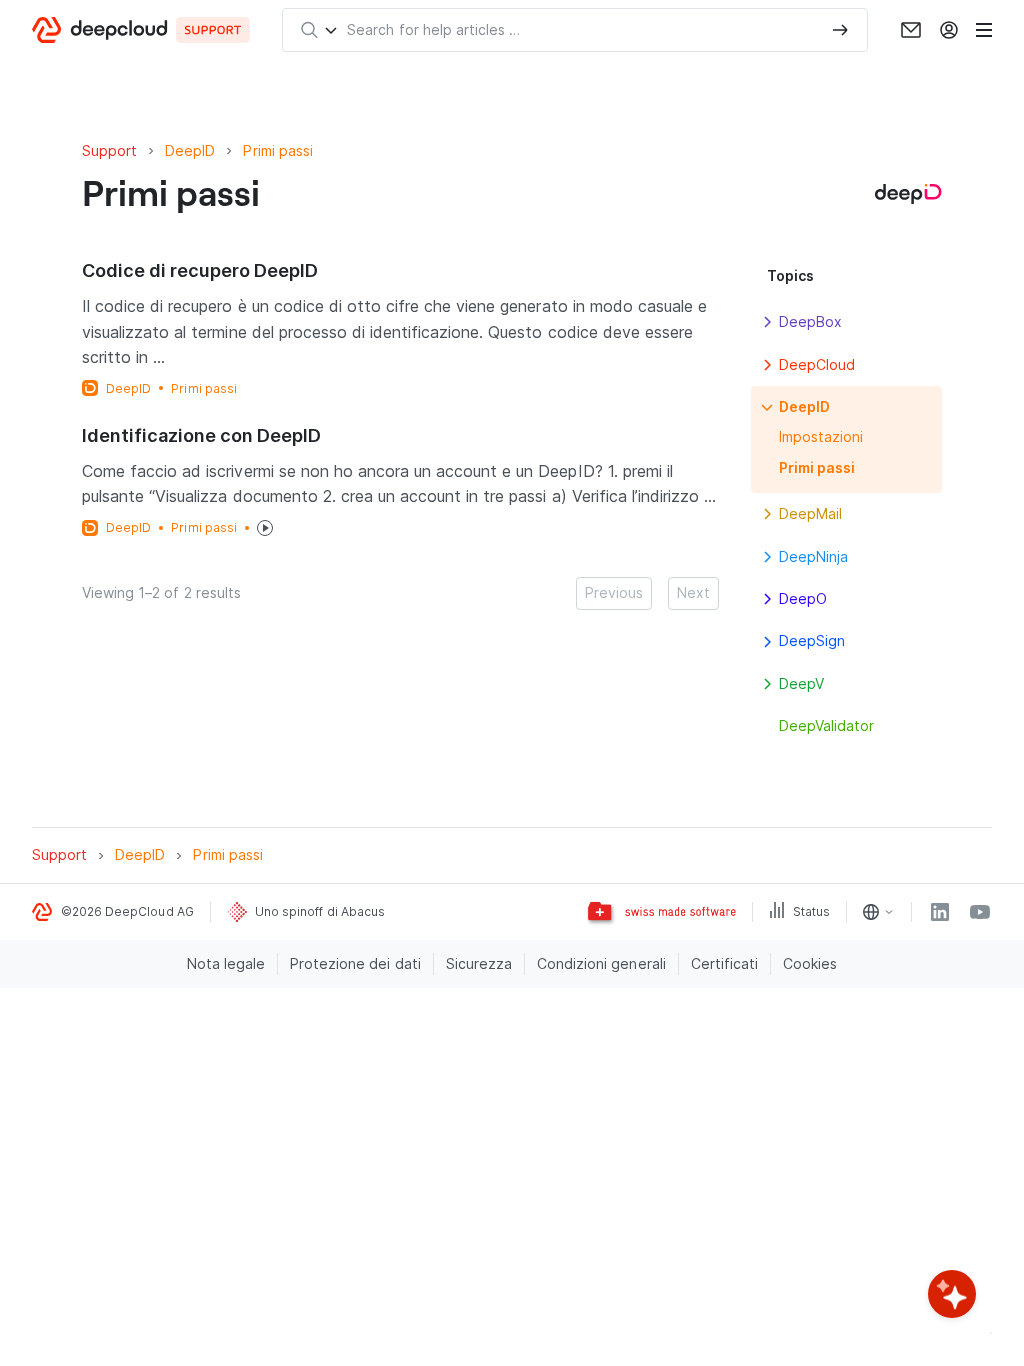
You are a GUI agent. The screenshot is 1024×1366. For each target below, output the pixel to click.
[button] (767, 322)
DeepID (128, 388)
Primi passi (204, 388)
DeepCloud (817, 364)
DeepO (803, 598)
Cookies (810, 963)
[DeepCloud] (141, 30)
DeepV (801, 683)
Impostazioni (821, 436)
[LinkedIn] (940, 912)
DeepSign (812, 640)
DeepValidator (826, 725)
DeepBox (810, 321)
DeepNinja (813, 556)
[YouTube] (980, 912)
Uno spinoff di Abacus (320, 911)
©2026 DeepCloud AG (127, 911)
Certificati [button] (724, 963)
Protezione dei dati (355, 963)
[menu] (984, 30)
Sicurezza (479, 963)
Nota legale (226, 963)
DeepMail (810, 513)
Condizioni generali (601, 963)
